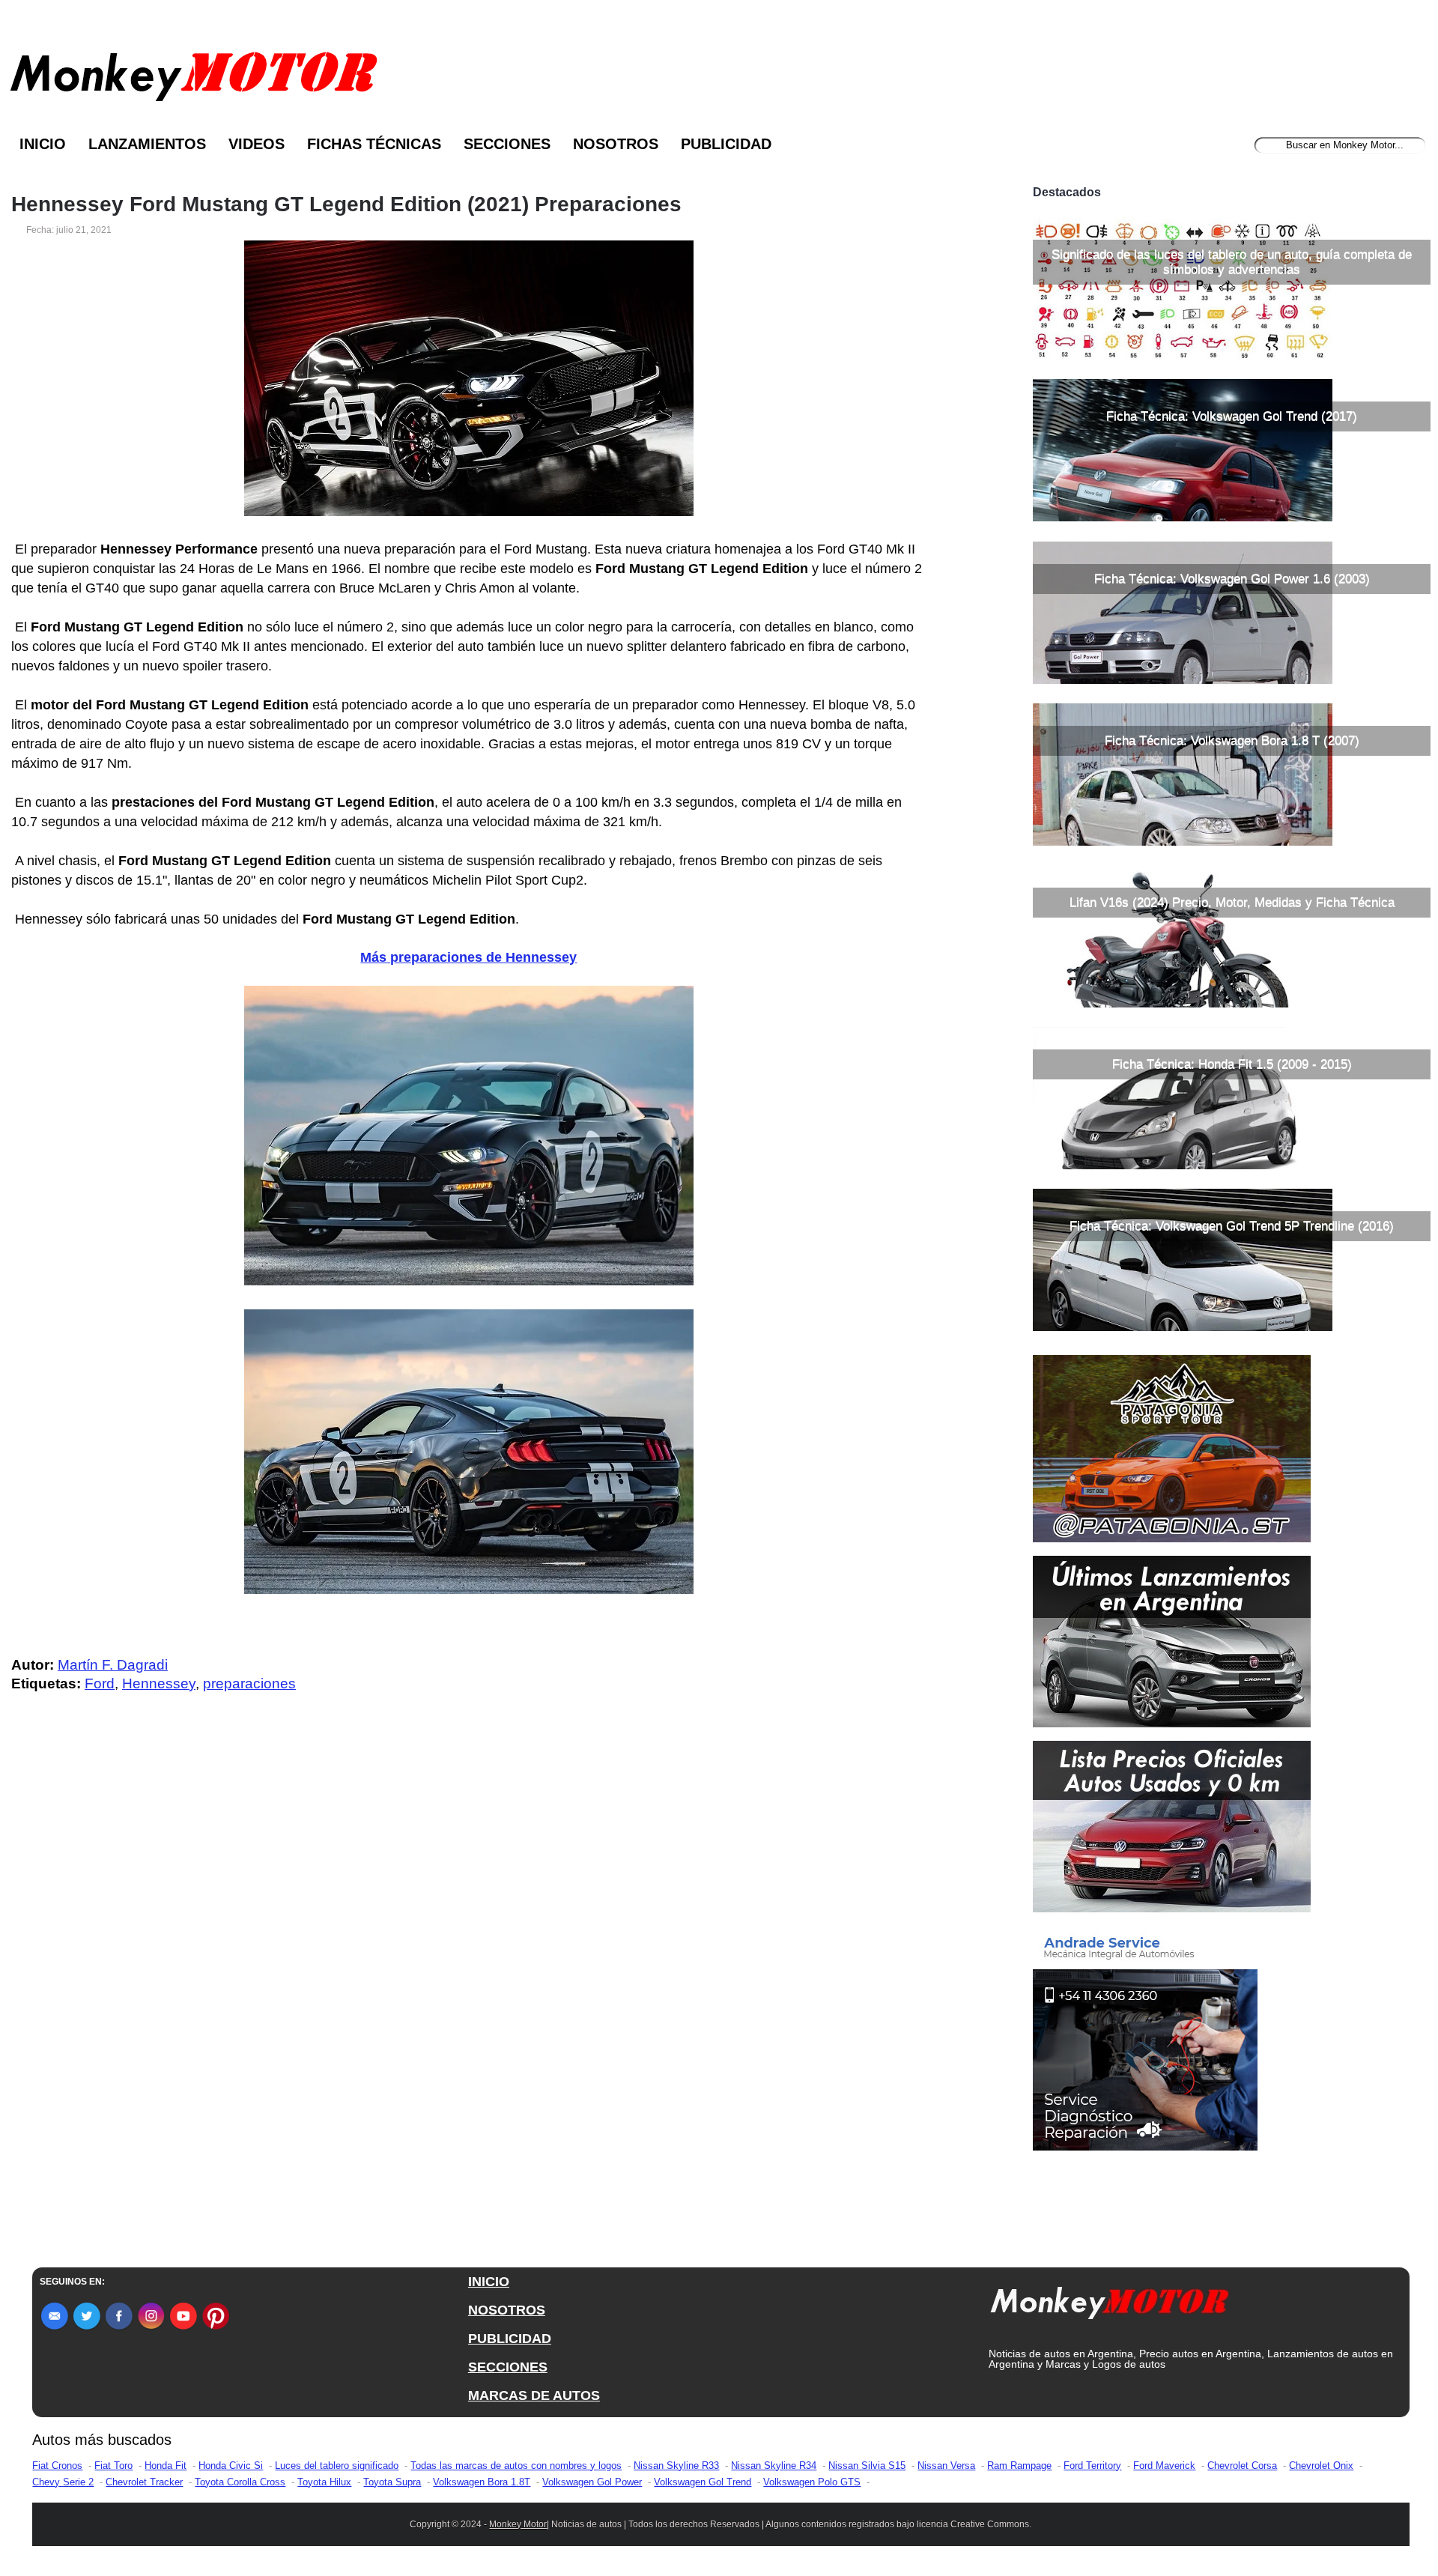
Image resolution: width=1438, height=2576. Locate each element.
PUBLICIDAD (510, 2339)
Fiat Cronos (57, 2466)
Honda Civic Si (231, 2466)
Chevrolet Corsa (1242, 2466)
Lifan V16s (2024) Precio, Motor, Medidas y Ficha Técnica (1232, 902)
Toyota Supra (392, 2482)
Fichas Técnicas (374, 144)
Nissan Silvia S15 (867, 2466)
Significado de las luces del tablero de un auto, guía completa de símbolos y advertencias (1232, 262)
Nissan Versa (946, 2466)
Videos (257, 144)
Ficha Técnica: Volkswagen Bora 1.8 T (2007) (1232, 740)
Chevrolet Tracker (144, 2482)
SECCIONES (508, 2367)
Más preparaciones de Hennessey (468, 957)
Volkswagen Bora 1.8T (482, 2482)
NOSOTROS (507, 2310)
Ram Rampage (1019, 2466)
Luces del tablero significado (337, 2466)
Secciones (507, 144)
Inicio (43, 144)
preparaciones (249, 1684)
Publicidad (726, 144)
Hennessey (159, 1684)
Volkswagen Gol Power (592, 2482)
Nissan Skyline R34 (774, 2466)
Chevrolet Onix (1321, 2466)
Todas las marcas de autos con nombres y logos (516, 2466)
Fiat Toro (113, 2466)
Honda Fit (166, 2466)
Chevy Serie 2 (63, 2482)
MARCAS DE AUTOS (534, 2395)
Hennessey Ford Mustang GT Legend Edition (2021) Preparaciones (346, 204)
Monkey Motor (518, 2524)
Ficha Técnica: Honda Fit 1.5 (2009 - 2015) (1232, 1064)
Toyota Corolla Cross (240, 2482)
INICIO (489, 2282)
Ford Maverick (1164, 2466)
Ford (100, 1684)
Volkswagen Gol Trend (703, 2482)
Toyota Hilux (324, 2482)
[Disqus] (473, 2005)
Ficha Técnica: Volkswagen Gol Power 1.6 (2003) (1232, 579)
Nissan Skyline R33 (676, 2466)
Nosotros (616, 144)
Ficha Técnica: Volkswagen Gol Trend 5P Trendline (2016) (1232, 1226)
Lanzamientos (147, 144)
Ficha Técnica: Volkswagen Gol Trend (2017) (1232, 416)
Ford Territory (1092, 2466)
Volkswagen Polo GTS (812, 2482)
